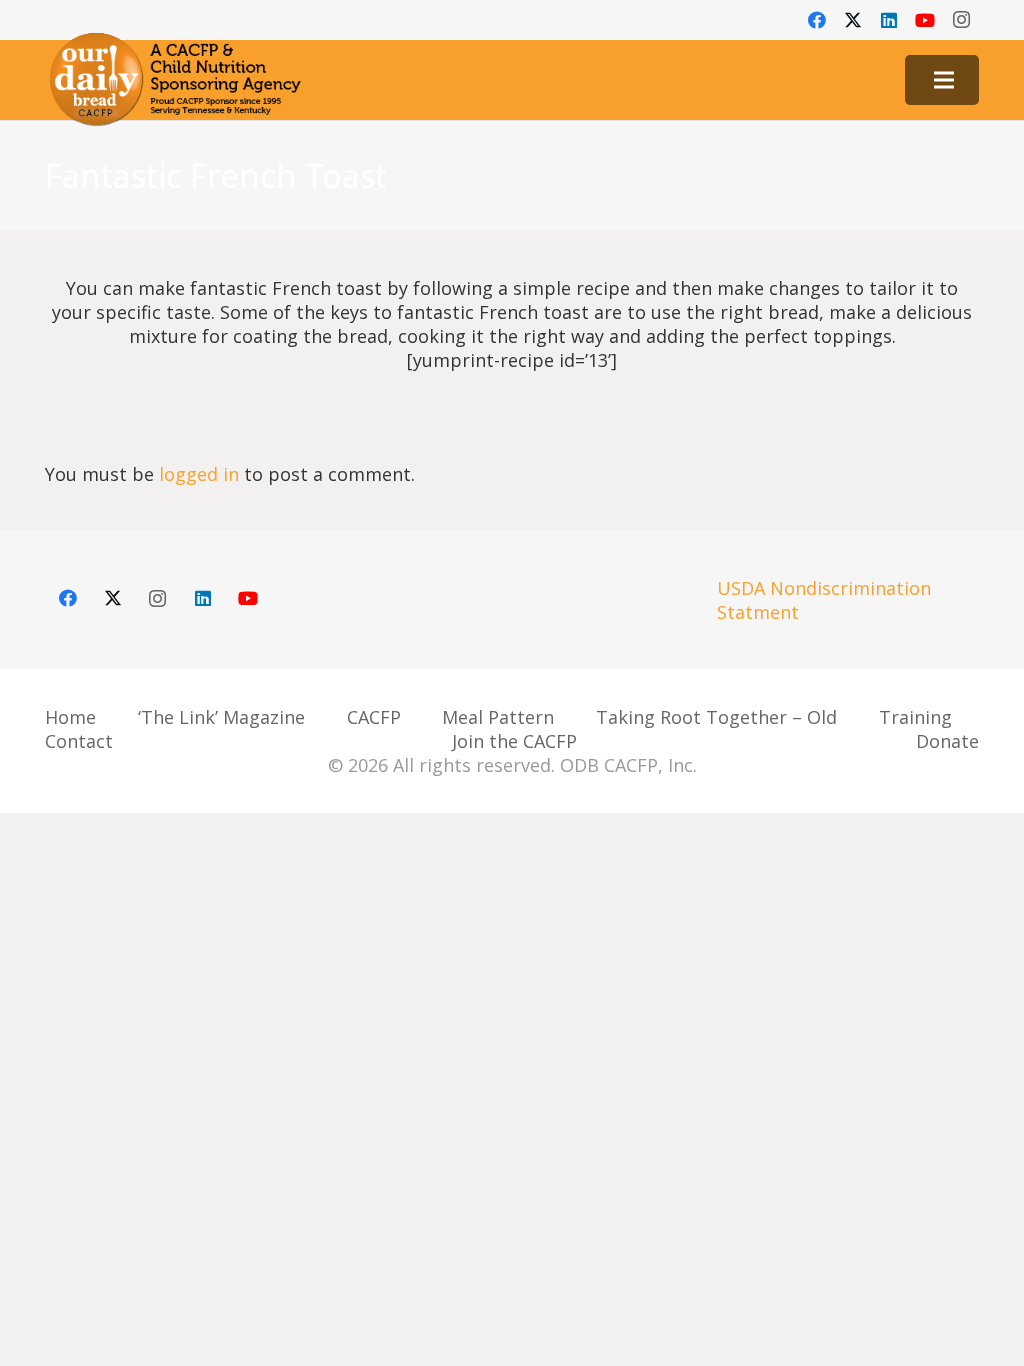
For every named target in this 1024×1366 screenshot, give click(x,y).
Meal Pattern (498, 717)
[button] (944, 80)
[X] (853, 20)
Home (70, 717)
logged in (199, 474)
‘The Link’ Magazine (221, 717)
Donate (947, 741)
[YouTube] (925, 20)
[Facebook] (817, 20)
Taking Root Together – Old (716, 717)
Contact (79, 741)
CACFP (374, 717)
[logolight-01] (175, 80)
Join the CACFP (514, 741)
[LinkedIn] (889, 20)
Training (915, 717)
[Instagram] (961, 20)
